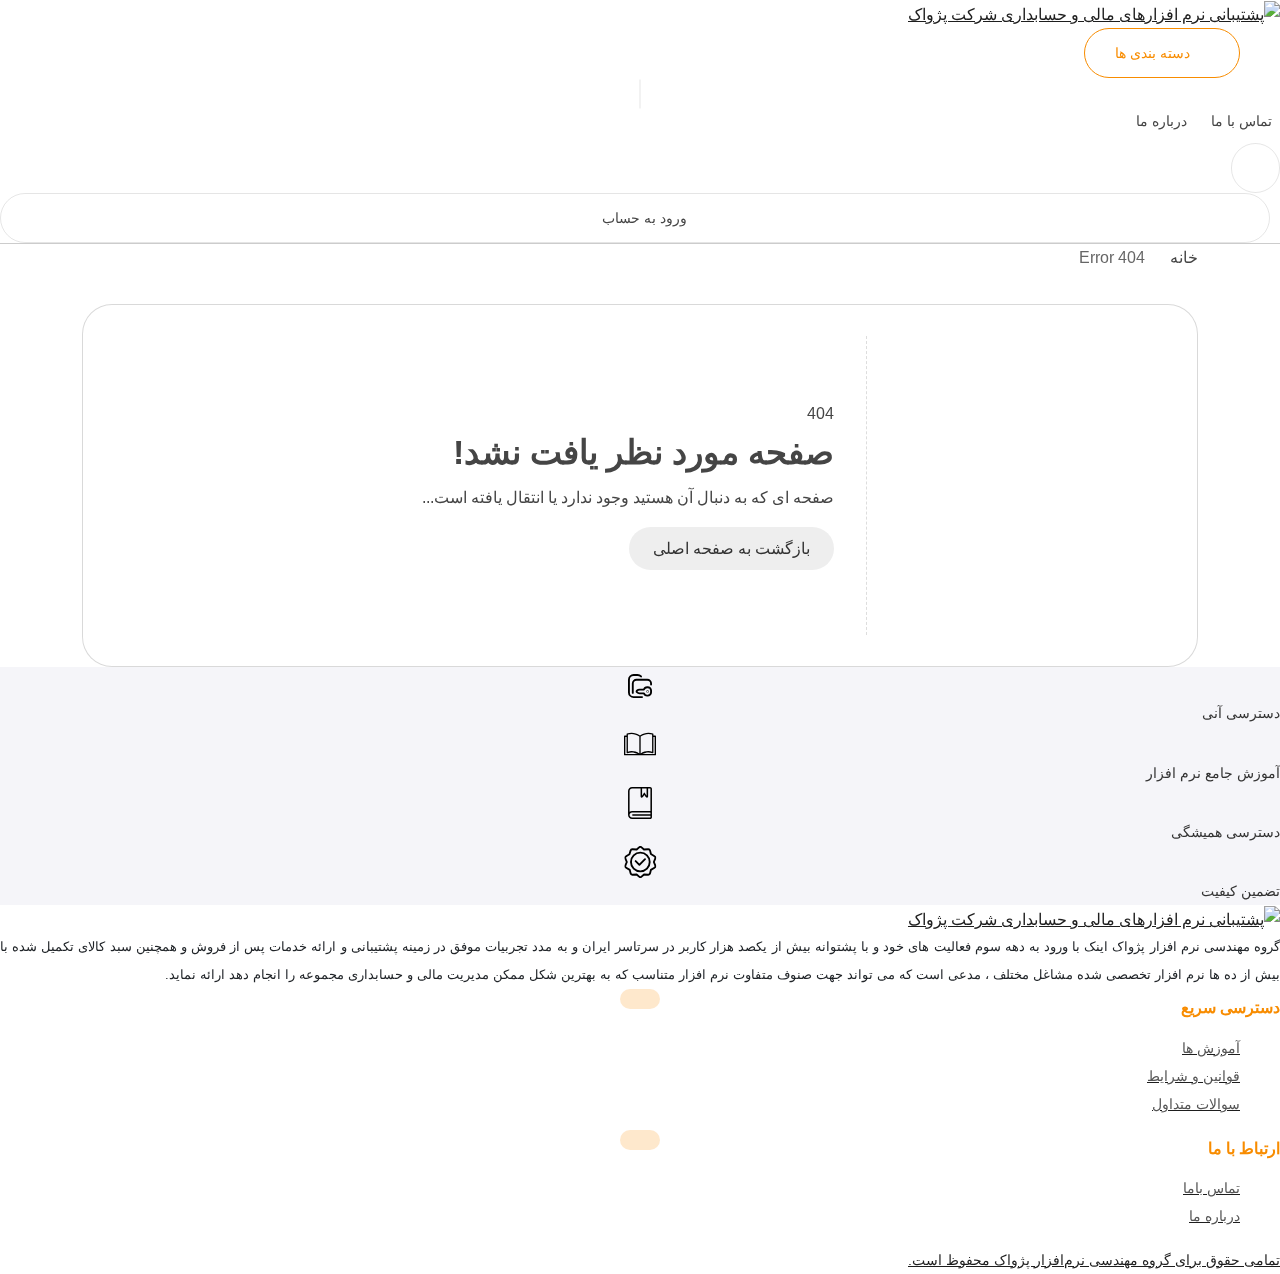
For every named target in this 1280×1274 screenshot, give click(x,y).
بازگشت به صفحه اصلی (731, 548)
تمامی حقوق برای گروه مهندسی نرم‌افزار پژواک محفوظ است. (1094, 1260)
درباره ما (1161, 121)
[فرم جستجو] (1255, 168)
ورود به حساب (644, 218)
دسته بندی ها (1152, 53)
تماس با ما (1241, 121)
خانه (1184, 257)
